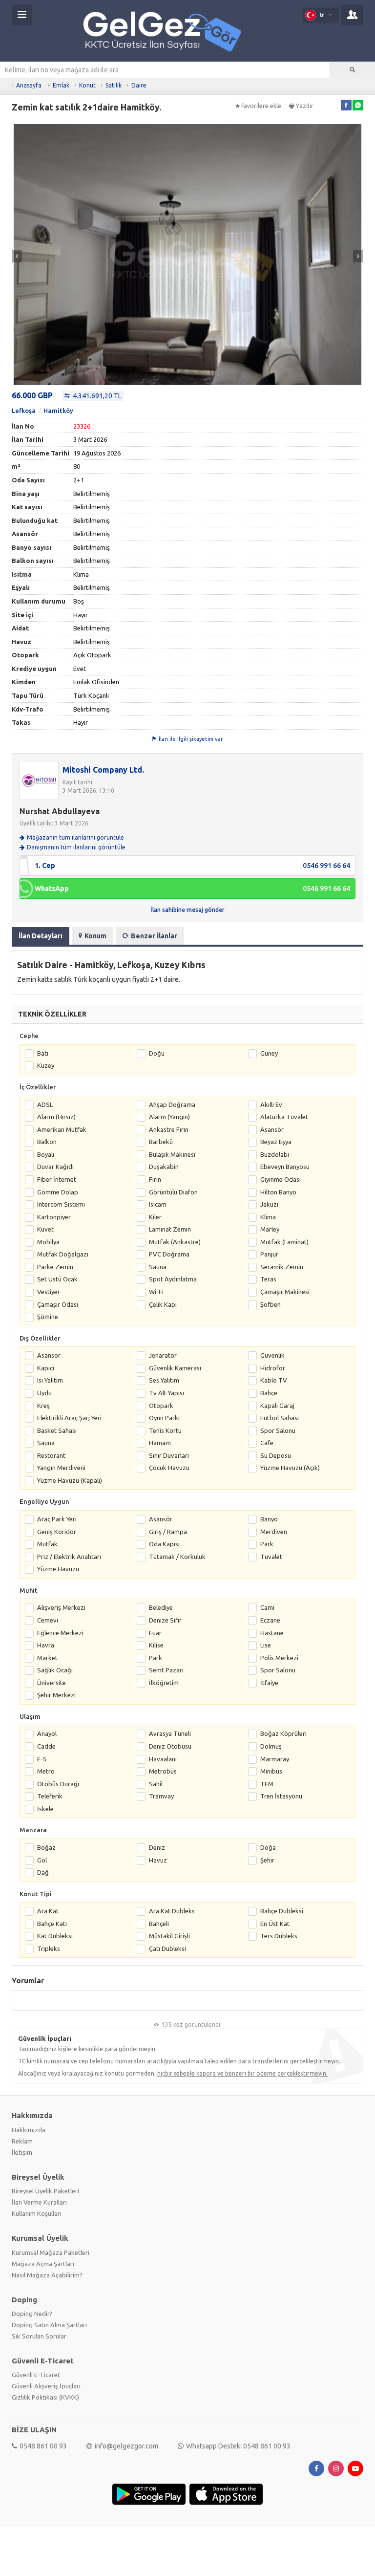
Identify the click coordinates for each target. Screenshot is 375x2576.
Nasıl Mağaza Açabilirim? (47, 2275)
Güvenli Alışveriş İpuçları (46, 2386)
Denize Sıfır (165, 1620)
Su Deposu (276, 1455)
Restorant (51, 1455)
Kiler (155, 1217)
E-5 (42, 1759)
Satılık (114, 85)
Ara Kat (48, 1911)
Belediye (161, 1607)
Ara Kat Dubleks (172, 1911)
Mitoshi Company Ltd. (103, 770)
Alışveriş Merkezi (61, 1607)
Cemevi (48, 1620)
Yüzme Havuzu (58, 1569)
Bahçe (269, 1393)
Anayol (47, 1733)
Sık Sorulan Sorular (39, 2336)
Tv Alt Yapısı (167, 1393)
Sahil (156, 1784)
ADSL (45, 1104)
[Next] (358, 256)
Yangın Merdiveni (61, 1468)
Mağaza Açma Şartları (43, 2264)
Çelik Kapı (163, 1304)
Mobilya (48, 1242)
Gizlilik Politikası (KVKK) (45, 2397)
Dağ (43, 1872)
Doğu (157, 1053)
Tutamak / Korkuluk (177, 1557)
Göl (42, 1860)
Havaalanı (163, 1759)
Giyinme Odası (281, 1179)
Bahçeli (159, 1924)
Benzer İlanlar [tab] (154, 936)
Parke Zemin (55, 1267)
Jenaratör (163, 1355)
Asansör (272, 1129)
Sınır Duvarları (169, 1455)
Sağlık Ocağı (55, 1670)
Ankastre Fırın (169, 1129)
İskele (45, 1809)
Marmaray (275, 1759)
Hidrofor (273, 1368)
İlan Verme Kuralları (39, 2202)
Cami (267, 1607)
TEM (267, 1784)
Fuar (155, 1633)
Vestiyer (49, 1292)
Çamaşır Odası (58, 1304)
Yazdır (305, 106)
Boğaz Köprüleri (283, 1733)
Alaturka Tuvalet (284, 1117)
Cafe (267, 1443)
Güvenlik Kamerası (175, 1368)
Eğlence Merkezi (60, 1633)
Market (47, 1658)
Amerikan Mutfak (62, 1129)
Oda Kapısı (164, 1544)
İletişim (22, 2152)
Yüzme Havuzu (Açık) (290, 1468)
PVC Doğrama (169, 1254)
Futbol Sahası (280, 1418)
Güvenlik (272, 1355)
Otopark (161, 1406)
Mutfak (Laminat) (284, 1242)
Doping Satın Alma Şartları (49, 2325)
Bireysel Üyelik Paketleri (45, 2191)
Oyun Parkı (164, 1418)
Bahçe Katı (52, 1924)
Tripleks (49, 1948)
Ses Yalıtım (164, 1380)
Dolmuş (271, 1746)
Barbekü (161, 1142)
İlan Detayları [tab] (41, 936)
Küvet (45, 1229)
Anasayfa (29, 85)
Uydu (44, 1393)
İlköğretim (164, 1683)
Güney (269, 1053)
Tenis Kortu (165, 1430)
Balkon (47, 1142)
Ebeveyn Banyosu (285, 1167)
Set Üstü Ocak (57, 1279)
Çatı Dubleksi (167, 1948)
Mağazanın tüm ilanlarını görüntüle (75, 837)
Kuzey (46, 1065)
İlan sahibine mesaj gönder (187, 910)
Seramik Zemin (282, 1267)
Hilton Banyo (278, 1192)
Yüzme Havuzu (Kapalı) (70, 1480)
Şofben (271, 1304)
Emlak (61, 85)
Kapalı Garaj (277, 1406)
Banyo (269, 1519)
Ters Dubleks (279, 1936)
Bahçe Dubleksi (282, 1911)
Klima (268, 1217)
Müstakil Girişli (169, 1936)
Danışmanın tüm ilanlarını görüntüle (76, 847)
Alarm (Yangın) (169, 1117)
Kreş (43, 1406)
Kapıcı (46, 1368)
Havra (46, 1645)
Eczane (270, 1620)
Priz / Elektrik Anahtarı (69, 1557)
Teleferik (50, 1796)
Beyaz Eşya (276, 1142)
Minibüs (271, 1771)
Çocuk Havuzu (169, 1468)
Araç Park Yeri (57, 1519)
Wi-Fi (156, 1292)
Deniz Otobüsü (170, 1746)
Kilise (156, 1645)
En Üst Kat (275, 1924)
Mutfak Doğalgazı (63, 1254)
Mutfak (47, 1544)
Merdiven (274, 1532)
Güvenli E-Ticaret (36, 2375)
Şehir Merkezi (56, 1695)
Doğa (268, 1847)
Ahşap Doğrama (172, 1104)
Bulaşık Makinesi (172, 1154)
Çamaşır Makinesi (285, 1292)
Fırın (155, 1179)
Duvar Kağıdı (55, 1167)
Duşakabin (164, 1167)
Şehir (267, 1860)
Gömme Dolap (58, 1192)
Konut (87, 85)
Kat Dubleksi (55, 1936)
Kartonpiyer (54, 1217)
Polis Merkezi (279, 1658)
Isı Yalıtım (50, 1380)
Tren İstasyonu (281, 1796)
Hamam (160, 1443)
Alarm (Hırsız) (56, 1117)
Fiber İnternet (57, 1179)
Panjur (269, 1254)
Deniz (157, 1847)
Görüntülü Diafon (173, 1192)
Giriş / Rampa (168, 1532)
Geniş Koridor (57, 1532)
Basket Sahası (57, 1430)
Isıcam (158, 1204)
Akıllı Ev (271, 1104)
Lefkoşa (24, 411)
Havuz (158, 1860)
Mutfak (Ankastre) (175, 1242)
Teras (268, 1279)
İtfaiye (269, 1683)
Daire (139, 85)
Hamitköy (58, 411)
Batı (43, 1053)
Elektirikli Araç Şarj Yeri (69, 1418)
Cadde (46, 1746)
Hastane (272, 1633)
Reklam (22, 2141)
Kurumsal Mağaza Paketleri (51, 2252)
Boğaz (46, 1847)
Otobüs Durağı (58, 1784)
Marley (270, 1229)
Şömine (48, 1317)
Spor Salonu (278, 1430)
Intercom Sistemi (61, 1204)
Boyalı (46, 1154)
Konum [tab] (95, 936)
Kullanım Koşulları (37, 2213)
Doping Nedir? (32, 2314)
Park (267, 1544)
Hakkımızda (29, 2130)
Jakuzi (269, 1204)
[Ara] (353, 70)
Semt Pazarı (166, 1670)
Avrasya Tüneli (170, 1733)
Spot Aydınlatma (173, 1279)
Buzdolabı (275, 1154)
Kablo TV (274, 1380)
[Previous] (17, 256)
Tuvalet (271, 1557)
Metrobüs (163, 1771)
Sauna (158, 1267)
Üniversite (52, 1683)
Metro (46, 1771)
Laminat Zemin (170, 1229)
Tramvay (161, 1796)
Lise (266, 1645)
